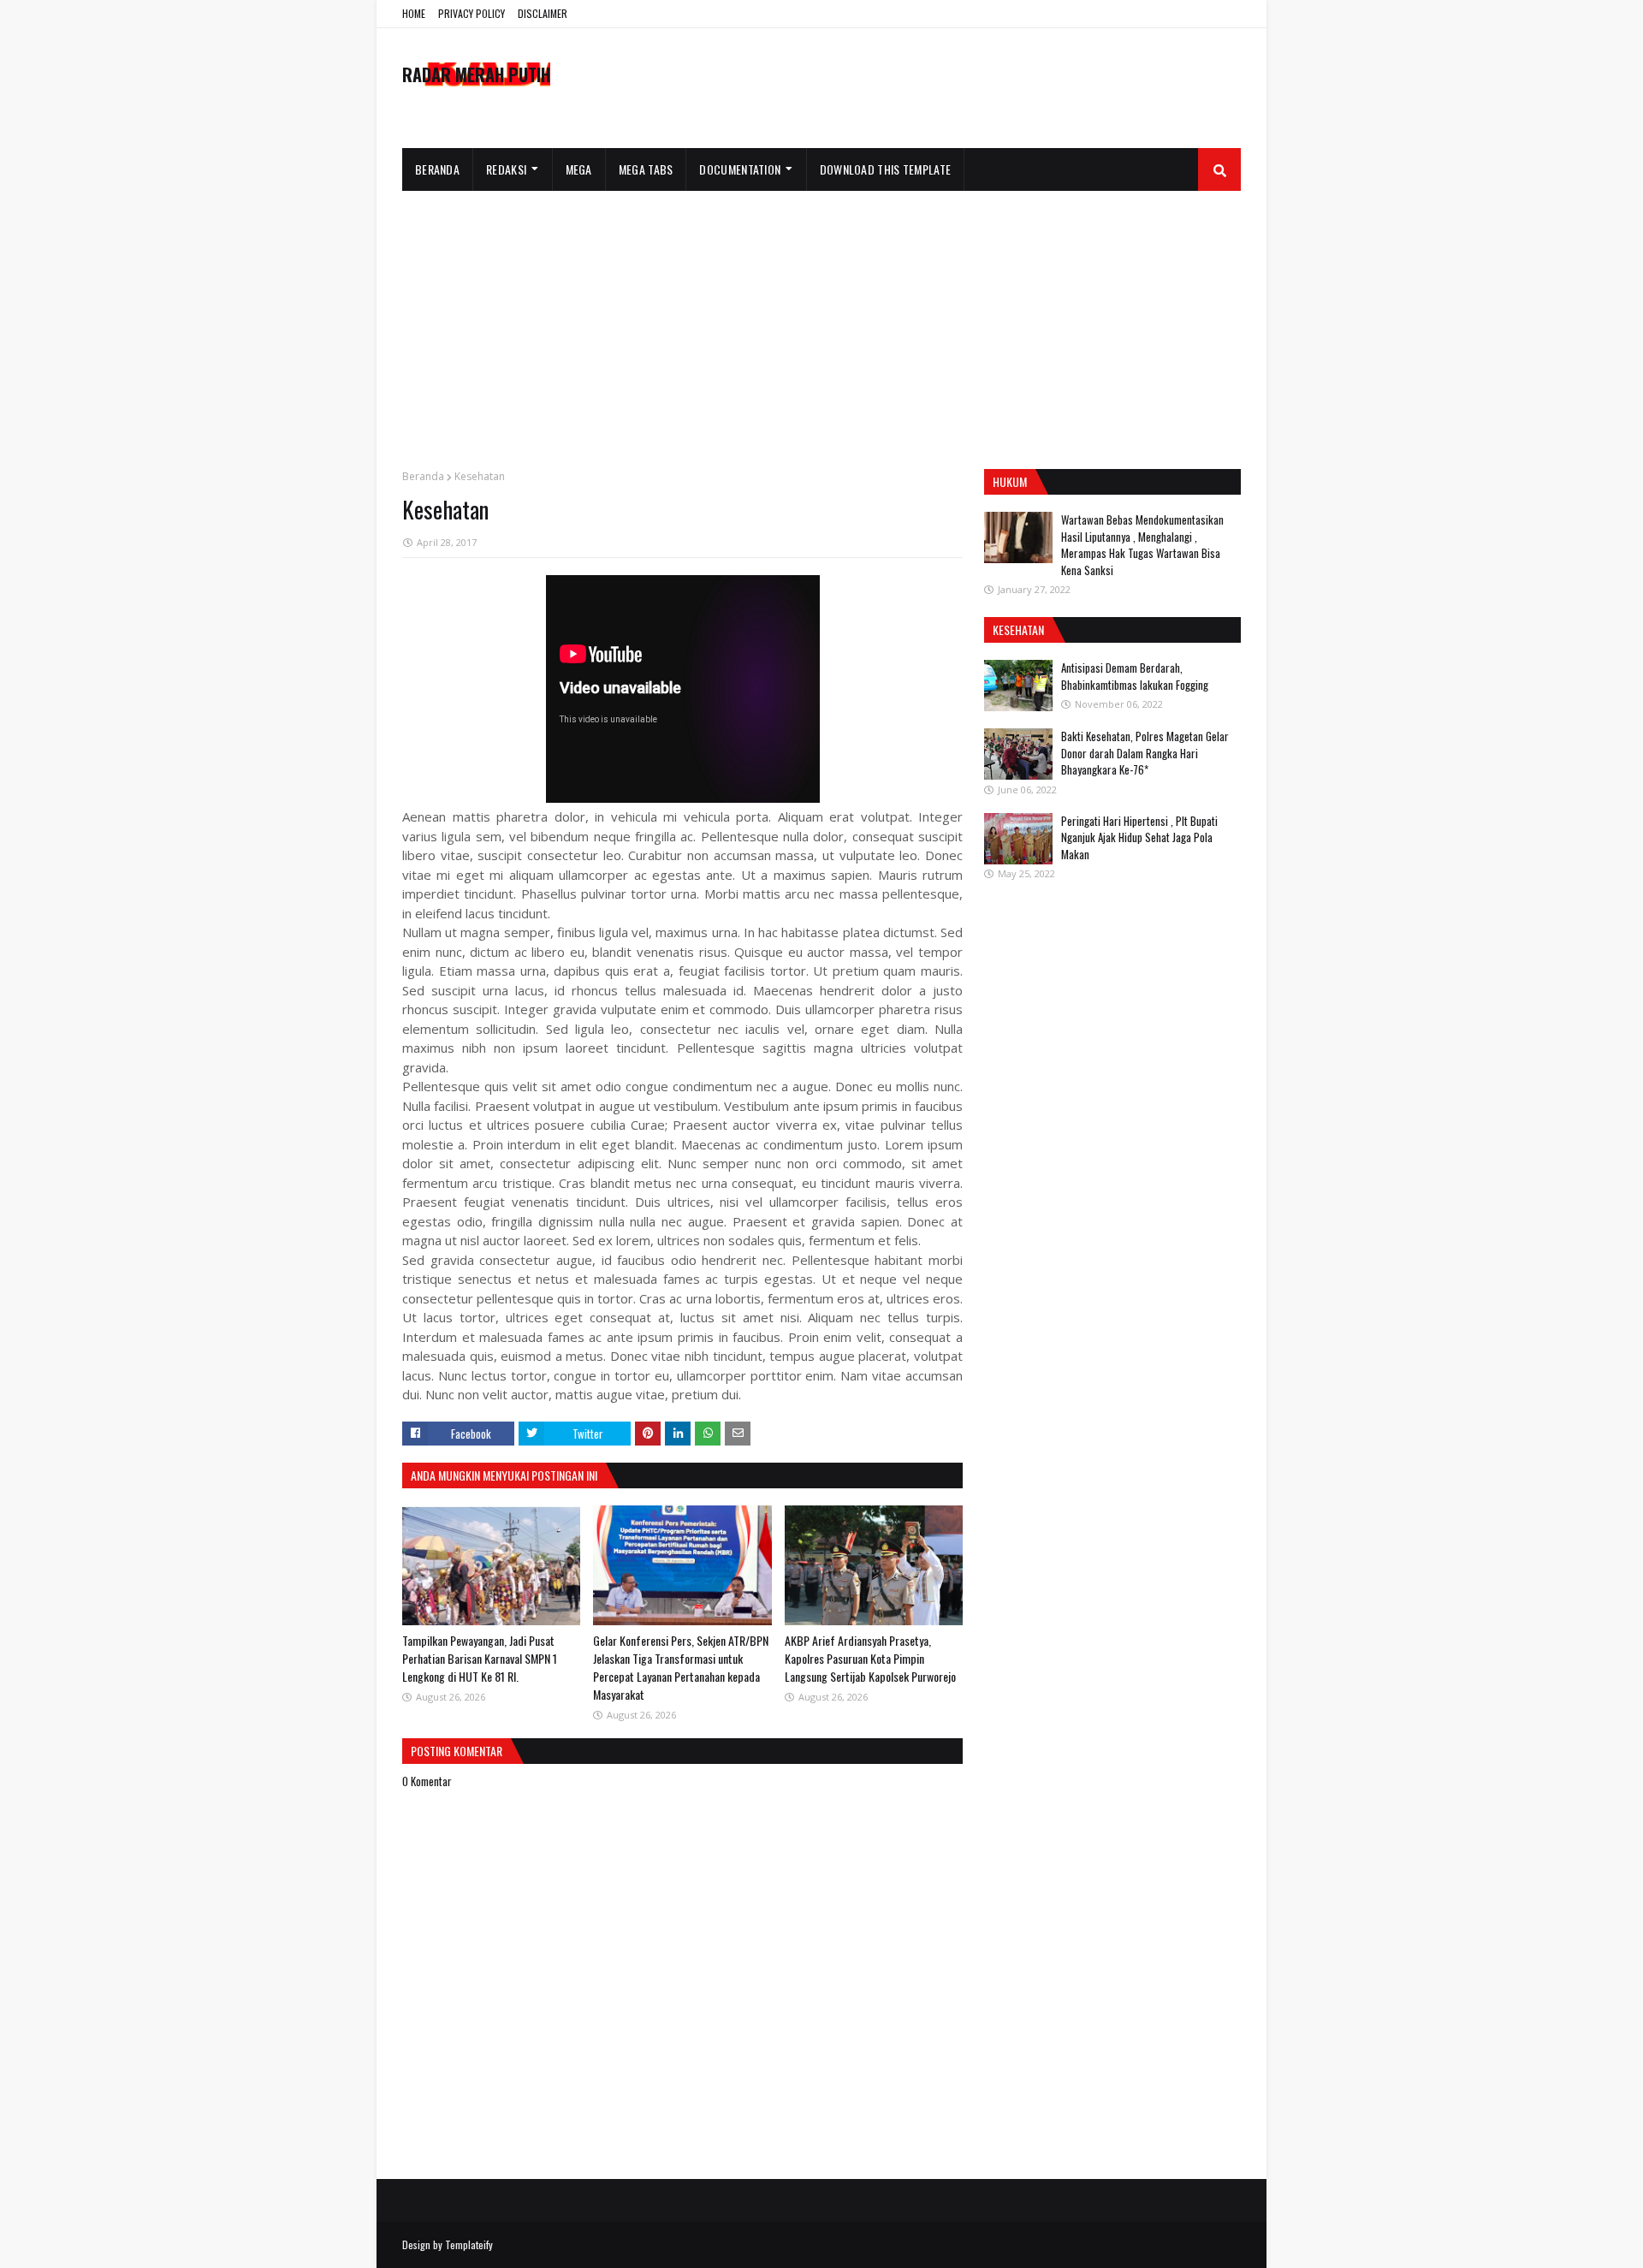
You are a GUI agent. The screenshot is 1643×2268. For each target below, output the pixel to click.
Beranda (423, 476)
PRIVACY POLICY (472, 13)
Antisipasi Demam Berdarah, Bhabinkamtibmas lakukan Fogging (1135, 676)
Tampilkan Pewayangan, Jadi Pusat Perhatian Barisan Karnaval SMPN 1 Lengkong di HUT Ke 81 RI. (480, 1658)
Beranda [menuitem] (437, 169)
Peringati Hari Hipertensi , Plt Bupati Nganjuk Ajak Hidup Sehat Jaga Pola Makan (1139, 837)
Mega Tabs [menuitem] (646, 169)
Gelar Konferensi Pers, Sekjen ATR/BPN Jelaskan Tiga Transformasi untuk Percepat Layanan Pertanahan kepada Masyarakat (681, 1667)
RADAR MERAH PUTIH (476, 74)
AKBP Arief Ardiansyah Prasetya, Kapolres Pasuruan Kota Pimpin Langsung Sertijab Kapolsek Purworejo (870, 1658)
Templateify (469, 2244)
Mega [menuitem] (579, 169)
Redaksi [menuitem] (506, 169)
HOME (414, 13)
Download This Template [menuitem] (886, 169)
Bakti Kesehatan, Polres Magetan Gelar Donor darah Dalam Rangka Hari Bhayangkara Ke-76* (1145, 753)
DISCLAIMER (543, 13)
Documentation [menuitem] (740, 169)
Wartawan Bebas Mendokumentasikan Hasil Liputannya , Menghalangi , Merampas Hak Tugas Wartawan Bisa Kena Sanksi (1142, 545)
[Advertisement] (821, 319)
